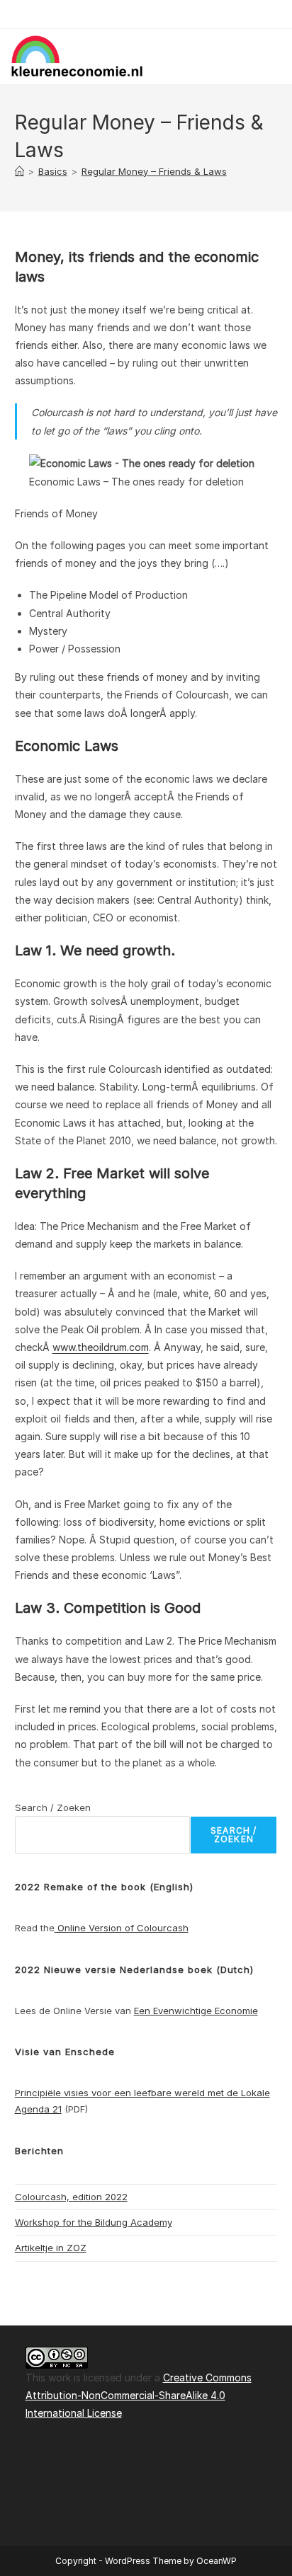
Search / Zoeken (53, 1807)
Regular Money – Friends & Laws (154, 171)
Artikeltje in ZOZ (51, 2248)
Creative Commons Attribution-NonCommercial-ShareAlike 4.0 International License (139, 2395)
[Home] (19, 171)
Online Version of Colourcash (122, 1928)
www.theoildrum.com (101, 1347)
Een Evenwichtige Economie (196, 2011)
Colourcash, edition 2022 (71, 2197)
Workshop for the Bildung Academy (94, 2222)
